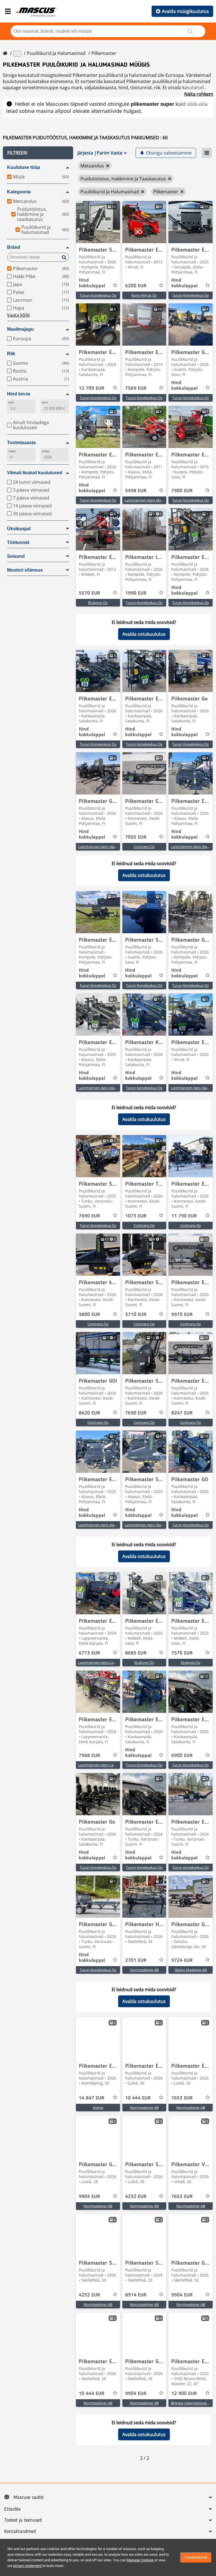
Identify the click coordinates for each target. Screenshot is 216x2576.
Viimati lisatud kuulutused (35, 473)
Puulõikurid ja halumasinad (56, 53)
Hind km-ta (19, 394)
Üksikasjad (19, 529)
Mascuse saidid (29, 2497)
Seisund (16, 556)
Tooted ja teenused (23, 2520)
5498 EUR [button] (136, 491)
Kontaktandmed (20, 2532)
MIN (11, 403)
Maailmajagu (20, 329)
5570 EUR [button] (89, 593)
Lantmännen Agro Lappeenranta (106, 1662)
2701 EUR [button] (136, 1960)
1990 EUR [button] (136, 593)
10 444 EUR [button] (138, 2098)
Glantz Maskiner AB (191, 1970)
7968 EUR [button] (89, 1756)
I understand (196, 2557)
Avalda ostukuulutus (144, 634)
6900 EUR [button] (182, 1756)
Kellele (46, 451)
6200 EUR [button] (136, 286)
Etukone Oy (98, 603)
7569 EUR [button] (136, 388)
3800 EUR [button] (89, 1315)
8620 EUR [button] (89, 1413)
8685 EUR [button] (136, 1653)
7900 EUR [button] (182, 491)
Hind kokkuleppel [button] (92, 283)
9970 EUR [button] (182, 1315)
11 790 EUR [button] (184, 1216)
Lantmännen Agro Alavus (146, 500)
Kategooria (19, 192)
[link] (98, 222)
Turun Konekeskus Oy (98, 295)
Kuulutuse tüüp (24, 167)
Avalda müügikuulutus (185, 11)
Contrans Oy (144, 847)
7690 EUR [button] (89, 1216)
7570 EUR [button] (182, 1653)
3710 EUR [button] (136, 1315)
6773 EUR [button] (89, 1653)
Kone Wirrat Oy (144, 295)
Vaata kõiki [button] (18, 315)
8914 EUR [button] (136, 2295)
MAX (45, 403)
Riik (11, 354)
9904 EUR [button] (89, 2197)
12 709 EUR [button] (92, 388)
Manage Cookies (140, 2560)
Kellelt (12, 451)
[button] (38, 153)
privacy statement (27, 2566)
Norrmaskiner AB (144, 1970)
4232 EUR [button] (136, 2197)
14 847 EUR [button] (92, 2098)
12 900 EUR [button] (184, 2394)
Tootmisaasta (21, 443)
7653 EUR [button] (182, 2098)
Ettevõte (13, 2509)
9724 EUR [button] (182, 1960)
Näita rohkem (199, 94)
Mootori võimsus (25, 570)
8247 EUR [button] (182, 1413)
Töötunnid (18, 542)
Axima (98, 2107)
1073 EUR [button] (136, 1216)
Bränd (14, 247)
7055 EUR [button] (136, 837)
